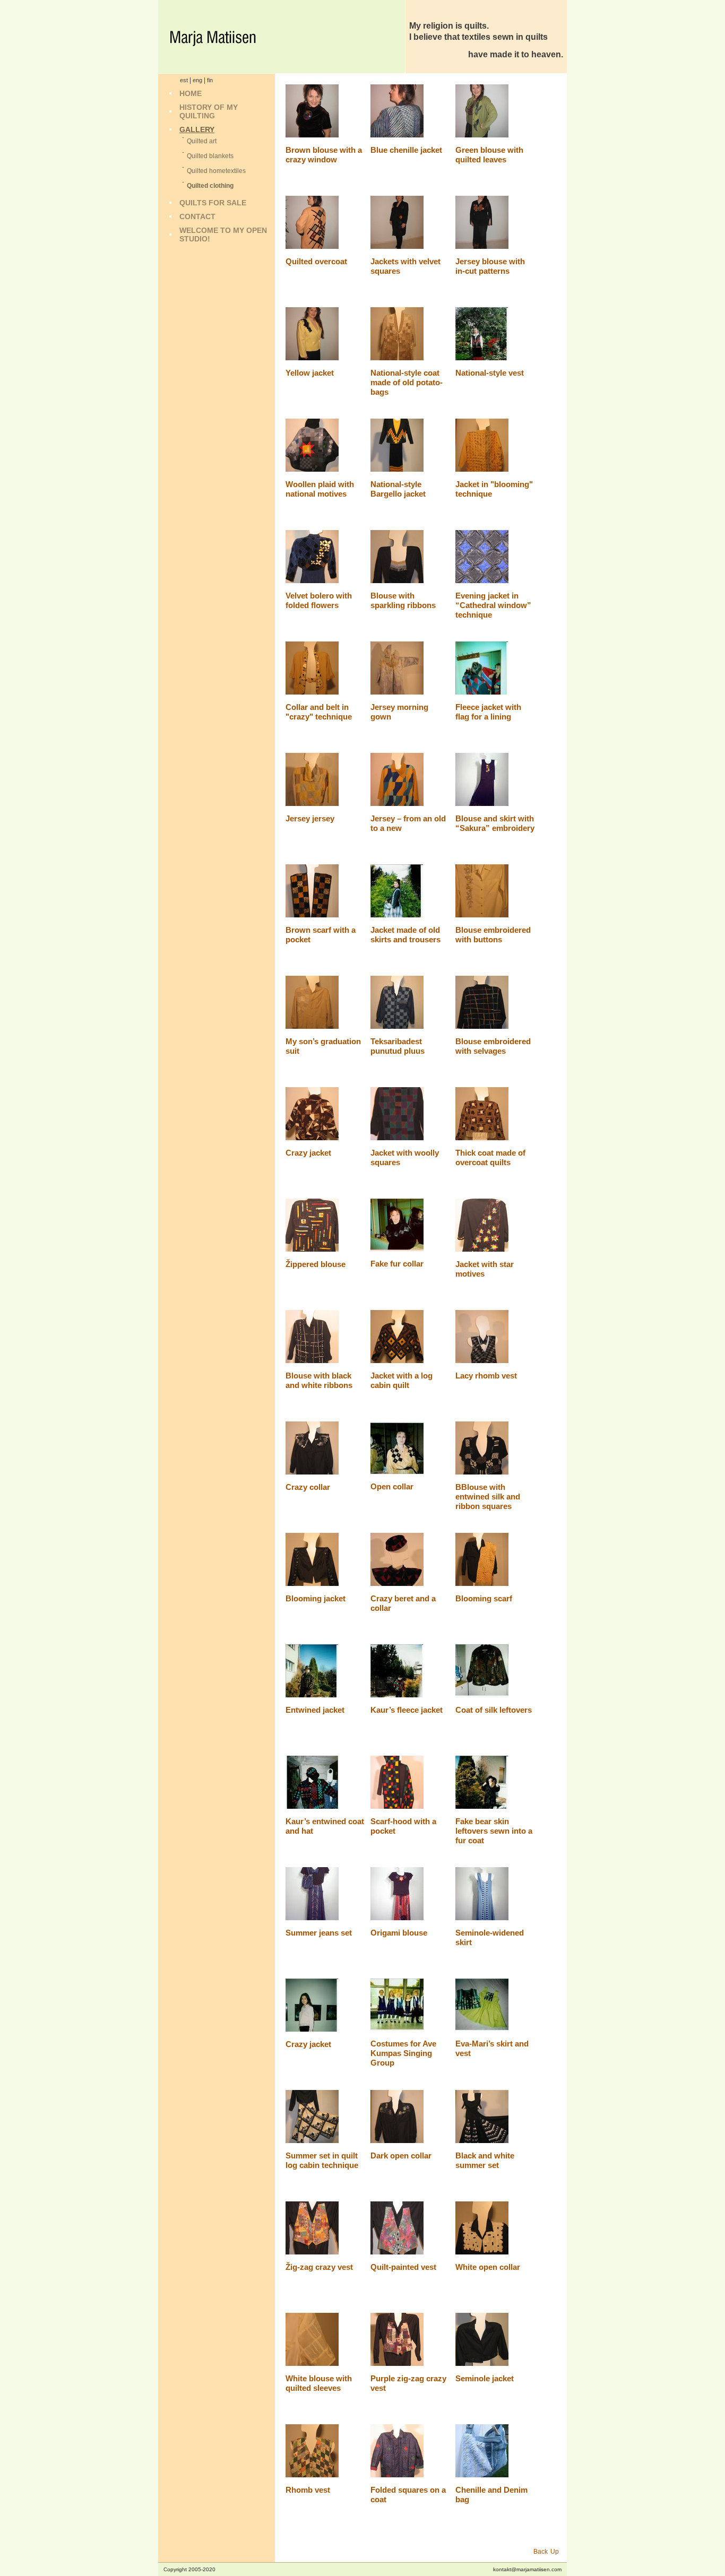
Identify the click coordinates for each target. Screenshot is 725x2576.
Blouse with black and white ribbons (319, 1380)
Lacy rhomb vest (486, 1376)
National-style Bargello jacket (398, 489)
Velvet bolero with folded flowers (319, 600)
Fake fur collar (397, 1264)
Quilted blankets (210, 156)
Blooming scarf (484, 1598)
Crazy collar (308, 1487)
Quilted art (202, 141)
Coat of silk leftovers (494, 1710)
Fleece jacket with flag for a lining (488, 712)
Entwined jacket (315, 1710)
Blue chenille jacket (406, 150)
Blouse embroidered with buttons (493, 935)
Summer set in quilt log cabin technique (322, 2160)
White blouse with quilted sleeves (319, 2383)
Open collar (392, 1486)
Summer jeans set (319, 1933)
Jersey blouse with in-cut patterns (490, 266)
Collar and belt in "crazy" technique (319, 712)
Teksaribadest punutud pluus (398, 1046)
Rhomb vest (308, 2490)
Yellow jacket (310, 373)
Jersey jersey (310, 818)
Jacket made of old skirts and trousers (405, 935)
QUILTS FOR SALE (213, 203)
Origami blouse (399, 1933)
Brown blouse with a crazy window (324, 155)
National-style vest (490, 373)
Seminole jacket (485, 2378)
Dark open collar (401, 2156)
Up (555, 2552)
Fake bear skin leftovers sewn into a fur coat (494, 1831)
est (184, 80)
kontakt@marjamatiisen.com (527, 2569)
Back (541, 2552)
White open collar (488, 2267)
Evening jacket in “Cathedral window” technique (493, 605)
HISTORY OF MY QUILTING (209, 111)
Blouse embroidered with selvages (493, 1046)
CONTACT (197, 216)
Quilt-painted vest (403, 2267)
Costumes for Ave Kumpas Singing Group (403, 2053)
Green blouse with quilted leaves (489, 155)
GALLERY (197, 129)
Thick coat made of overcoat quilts (490, 1157)
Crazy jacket (308, 1153)
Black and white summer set (485, 2160)
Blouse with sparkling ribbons (403, 600)
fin (210, 80)
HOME (191, 93)
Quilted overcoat (316, 261)
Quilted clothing (210, 186)
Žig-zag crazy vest (319, 2267)
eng (197, 80)
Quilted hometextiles (216, 171)
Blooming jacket (316, 1598)
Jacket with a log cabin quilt (402, 1380)
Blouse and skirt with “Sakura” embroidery (495, 823)
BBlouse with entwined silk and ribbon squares (488, 1497)
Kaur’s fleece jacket (407, 1710)
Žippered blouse (316, 1264)
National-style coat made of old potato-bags (407, 382)
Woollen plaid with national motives (320, 489)
